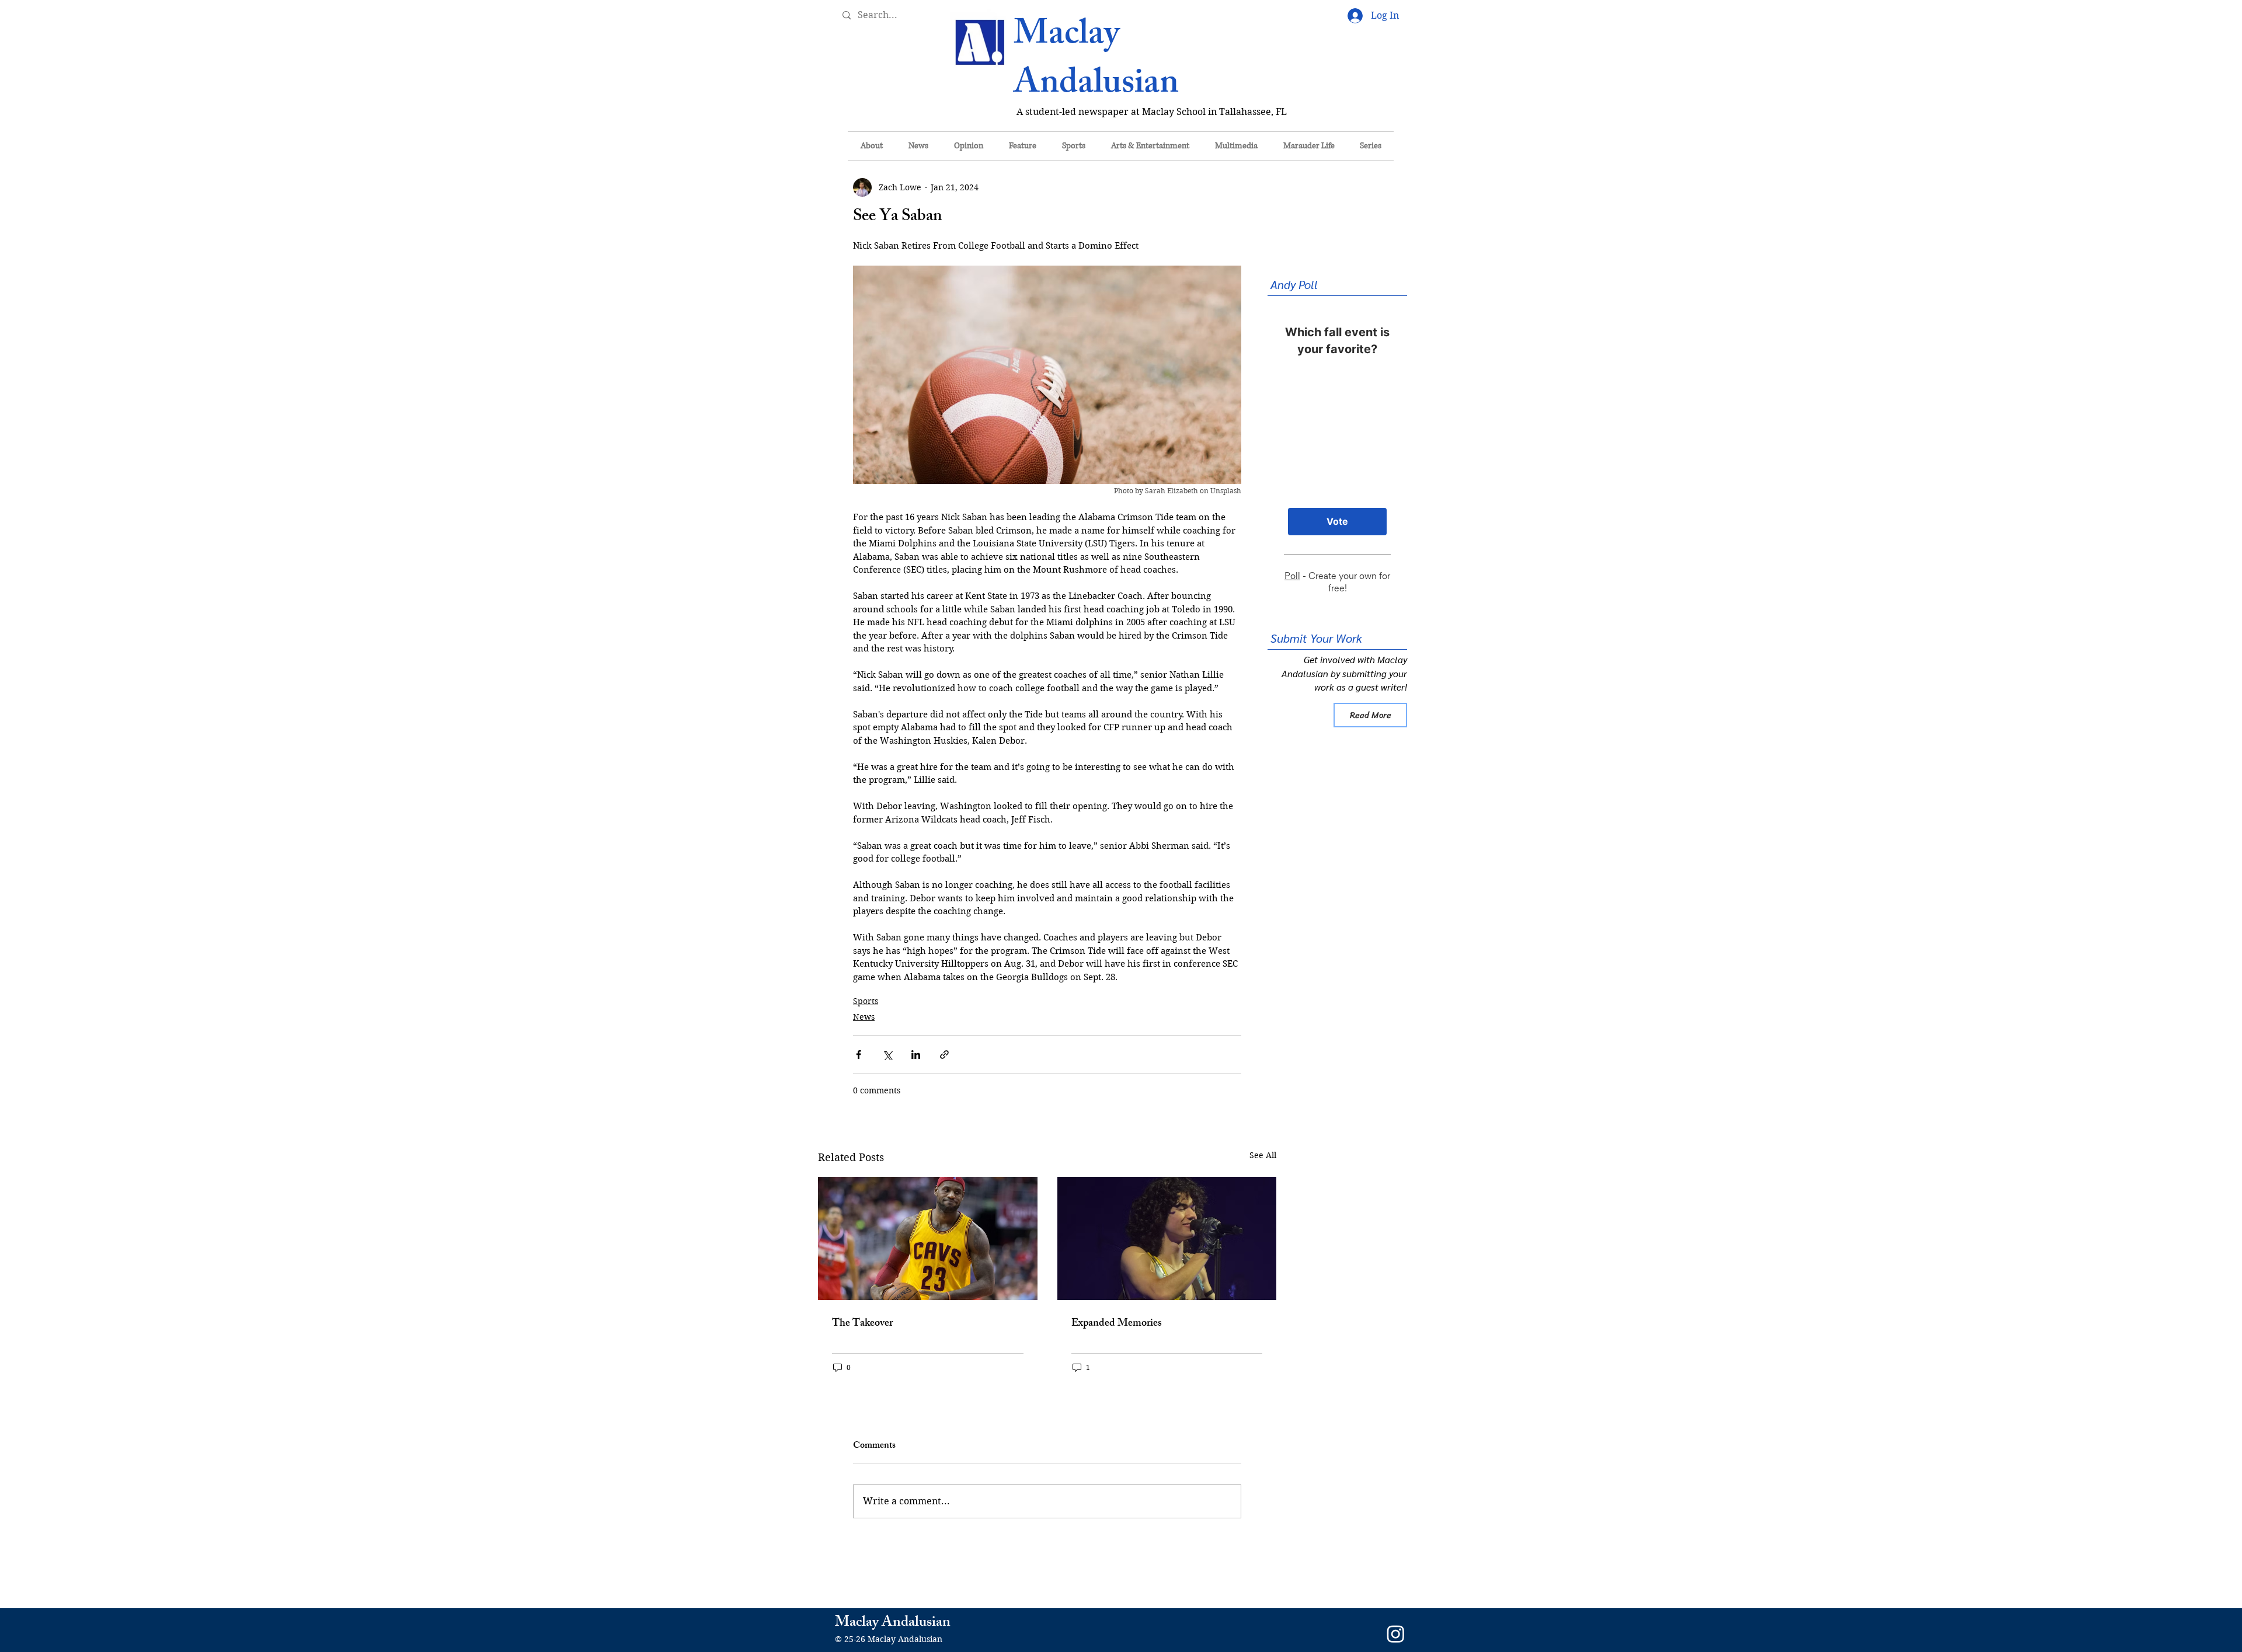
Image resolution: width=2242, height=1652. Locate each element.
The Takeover (862, 1324)
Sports (866, 1001)
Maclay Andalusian (1096, 62)
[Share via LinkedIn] (916, 1055)
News (864, 1017)
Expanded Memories (1117, 1324)
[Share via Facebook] (859, 1055)
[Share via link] (944, 1055)
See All (1263, 1155)
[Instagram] (1396, 1634)
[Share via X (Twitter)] (887, 1055)
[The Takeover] (928, 1238)
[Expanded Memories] (1167, 1238)
